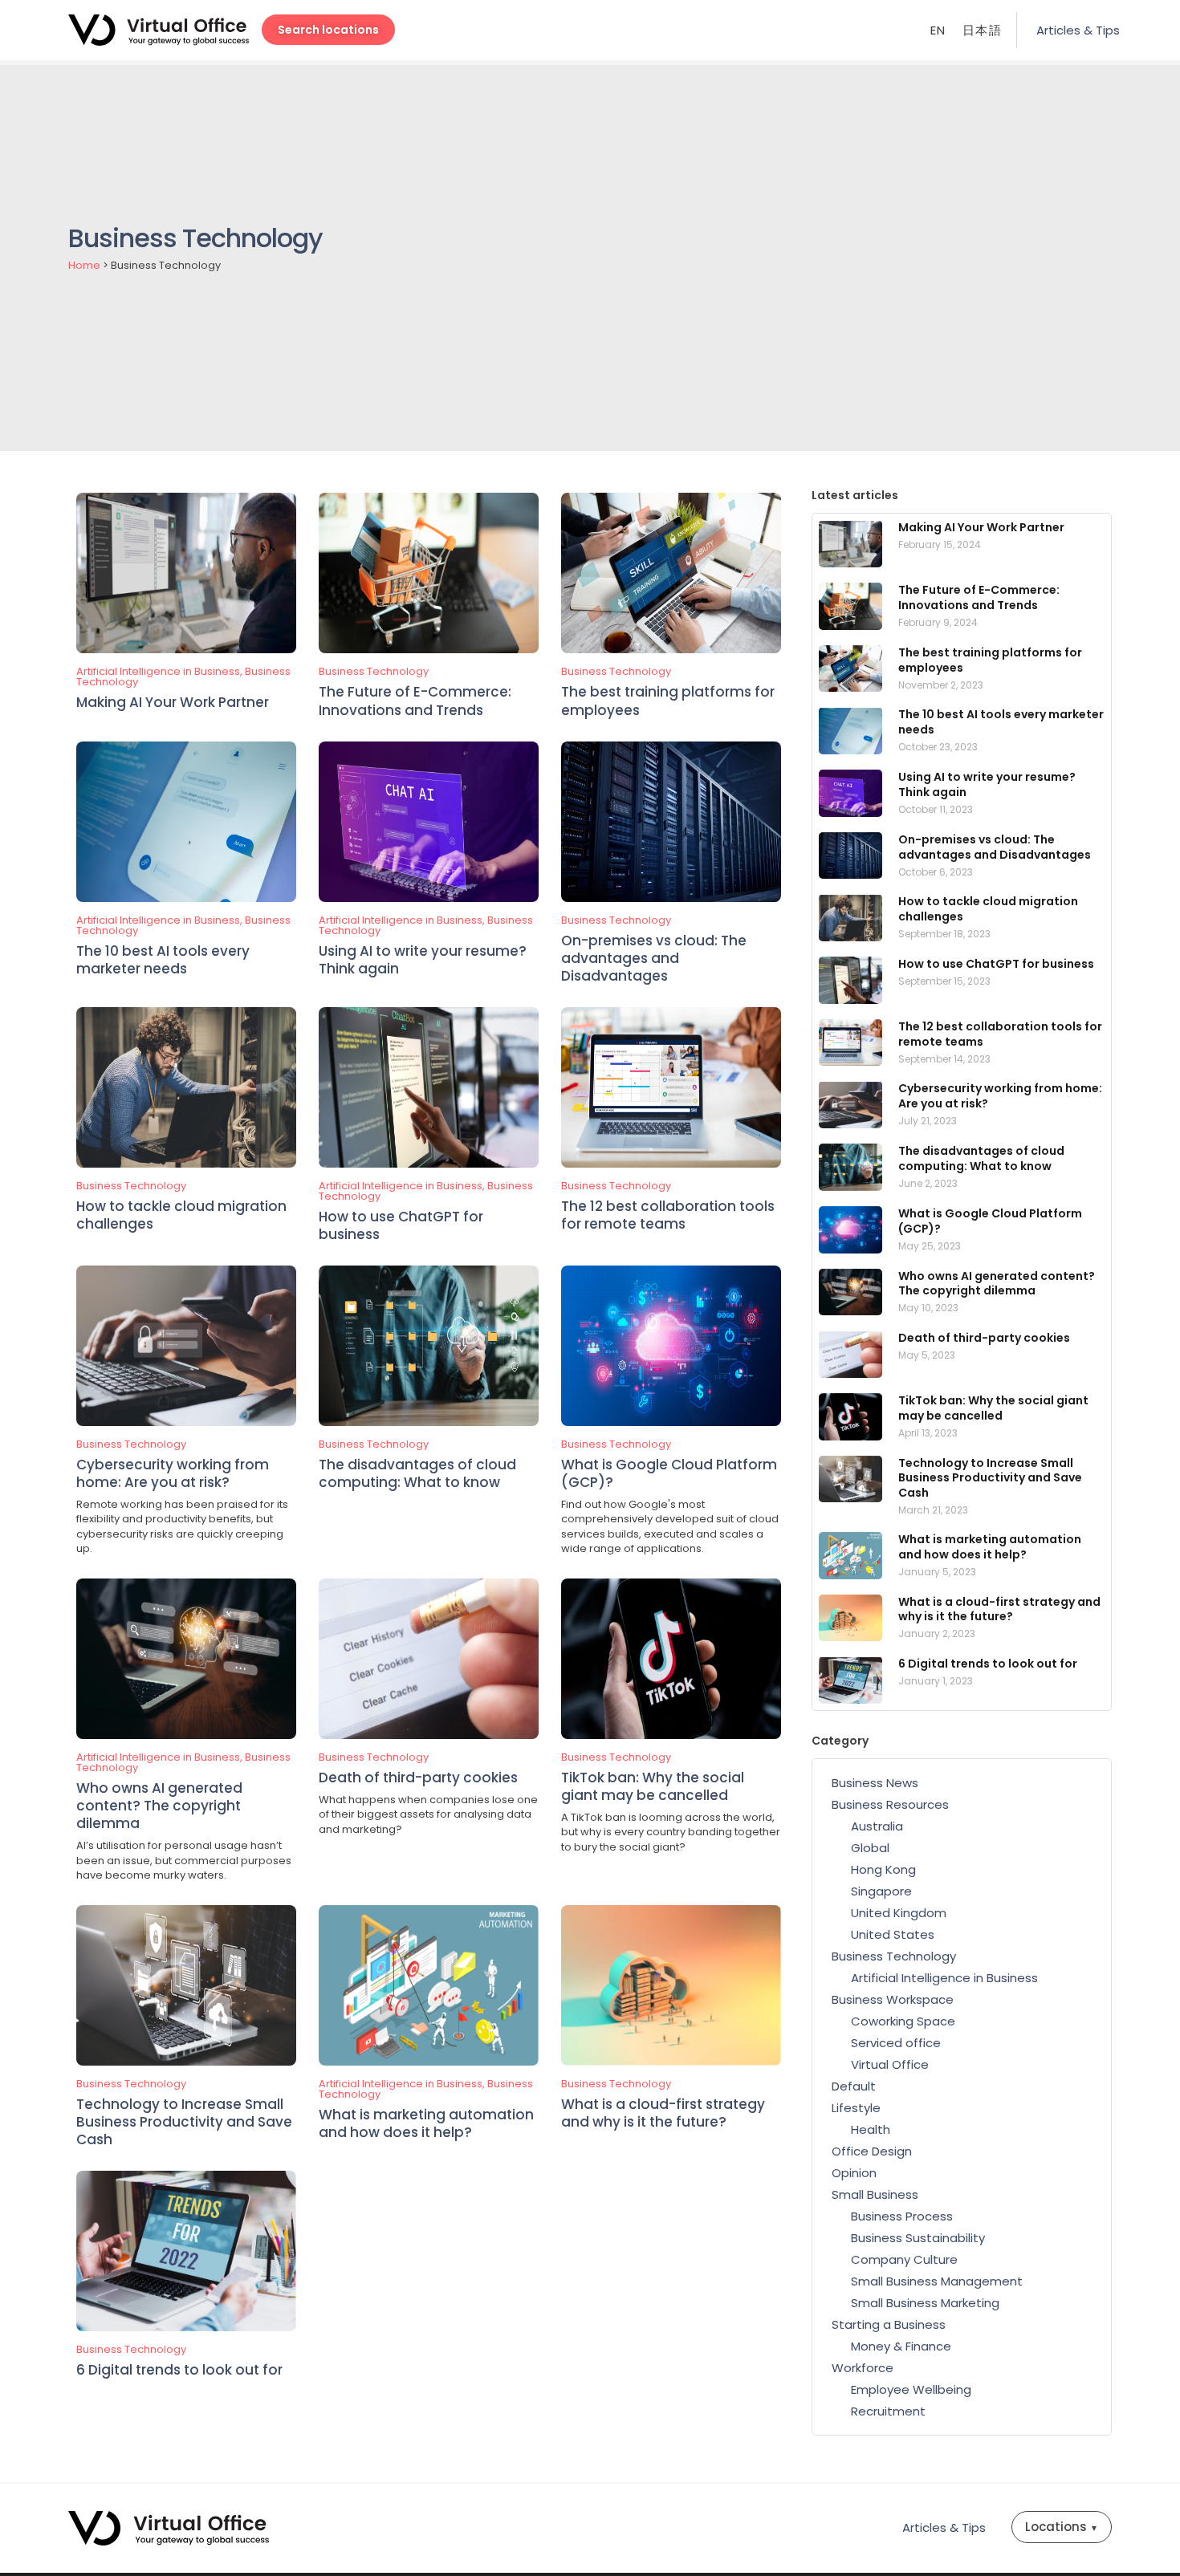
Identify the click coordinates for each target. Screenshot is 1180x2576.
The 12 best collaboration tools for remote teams (668, 1215)
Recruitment (888, 2411)
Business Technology (374, 671)
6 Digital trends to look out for (179, 2370)
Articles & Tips (1078, 30)
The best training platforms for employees (668, 701)
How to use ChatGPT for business (401, 1225)
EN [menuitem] (938, 31)
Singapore (881, 1891)
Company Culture (904, 2259)
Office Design (872, 2151)
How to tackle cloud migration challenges (181, 1215)
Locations (1062, 2527)
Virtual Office (890, 2064)
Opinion (854, 2173)
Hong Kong (883, 1869)
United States (893, 1934)
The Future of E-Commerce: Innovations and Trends (415, 701)
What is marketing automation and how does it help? (426, 2123)
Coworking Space (903, 2021)
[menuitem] (938, 30)
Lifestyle (856, 2108)
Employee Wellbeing (911, 2389)
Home (84, 265)
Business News (875, 1783)
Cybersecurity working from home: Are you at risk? (173, 1473)
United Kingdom (899, 1913)
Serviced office (896, 2043)
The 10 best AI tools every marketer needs (163, 960)
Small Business (875, 2194)
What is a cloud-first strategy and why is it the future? (663, 2113)
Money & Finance (901, 2346)
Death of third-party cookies (418, 1778)
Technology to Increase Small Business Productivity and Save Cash (184, 2122)
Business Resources (890, 1804)
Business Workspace (893, 1999)
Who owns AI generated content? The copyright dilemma (159, 1806)
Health (871, 2129)
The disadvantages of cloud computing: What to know (417, 1473)
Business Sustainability (918, 2238)
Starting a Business (889, 2324)
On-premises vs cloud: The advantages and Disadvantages (654, 958)
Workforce (863, 2368)
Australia (877, 1826)
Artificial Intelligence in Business (158, 671)
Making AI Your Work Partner (173, 702)
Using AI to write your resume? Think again (423, 960)
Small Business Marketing (925, 2303)
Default (854, 2086)
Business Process (902, 2216)
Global (870, 1848)
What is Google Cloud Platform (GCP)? (669, 1473)
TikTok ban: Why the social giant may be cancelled (653, 1786)
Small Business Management (937, 2281)
